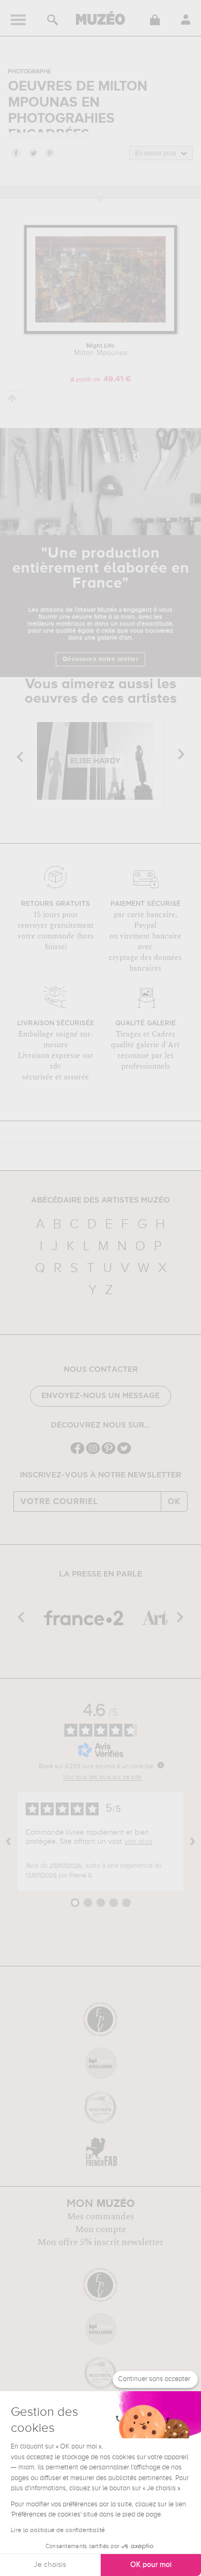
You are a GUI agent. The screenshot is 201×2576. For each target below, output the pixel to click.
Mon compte (100, 2229)
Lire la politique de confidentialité (58, 2530)
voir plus (138, 1842)
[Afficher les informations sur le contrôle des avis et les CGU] (161, 1765)
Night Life (100, 350)
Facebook (16, 153)
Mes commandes (100, 2217)
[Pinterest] (109, 1453)
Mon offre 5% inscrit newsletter (100, 2242)
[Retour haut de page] (13, 399)
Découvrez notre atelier (101, 659)
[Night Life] (100, 332)
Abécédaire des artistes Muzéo (100, 1200)
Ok (174, 1501)
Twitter (33, 153)
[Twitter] (124, 1453)
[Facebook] (77, 1453)
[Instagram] (93, 1453)
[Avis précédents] (9, 1842)
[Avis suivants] (192, 1842)
